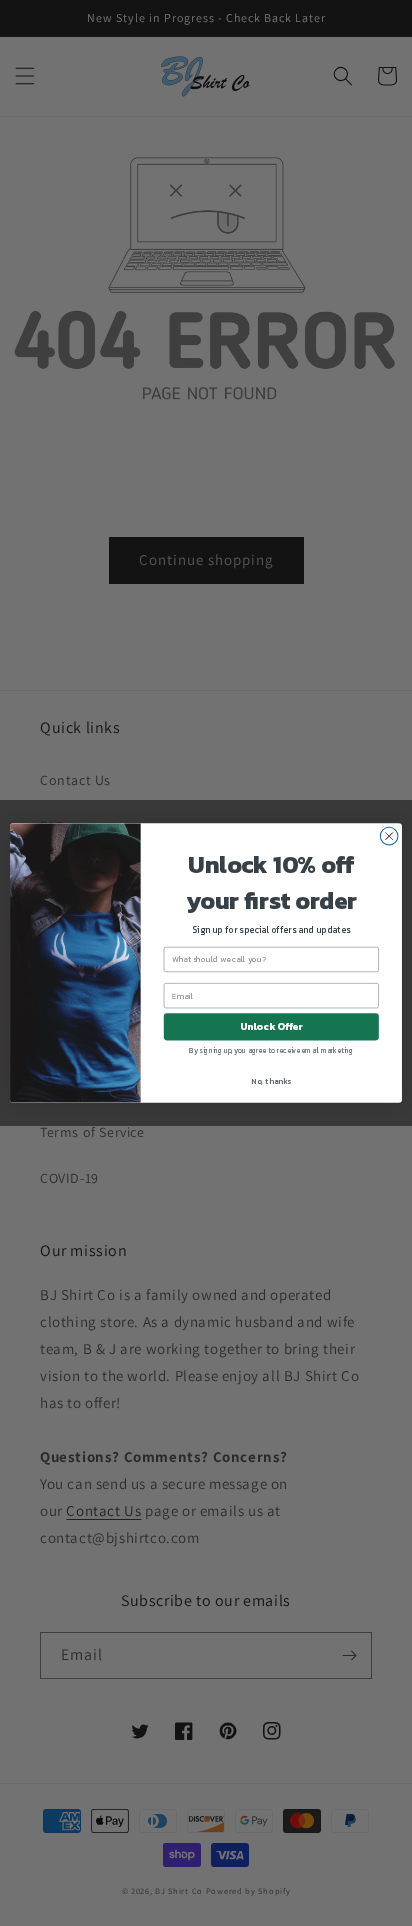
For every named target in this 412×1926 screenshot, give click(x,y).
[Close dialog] (389, 836)
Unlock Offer (271, 1026)
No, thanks (271, 1081)
